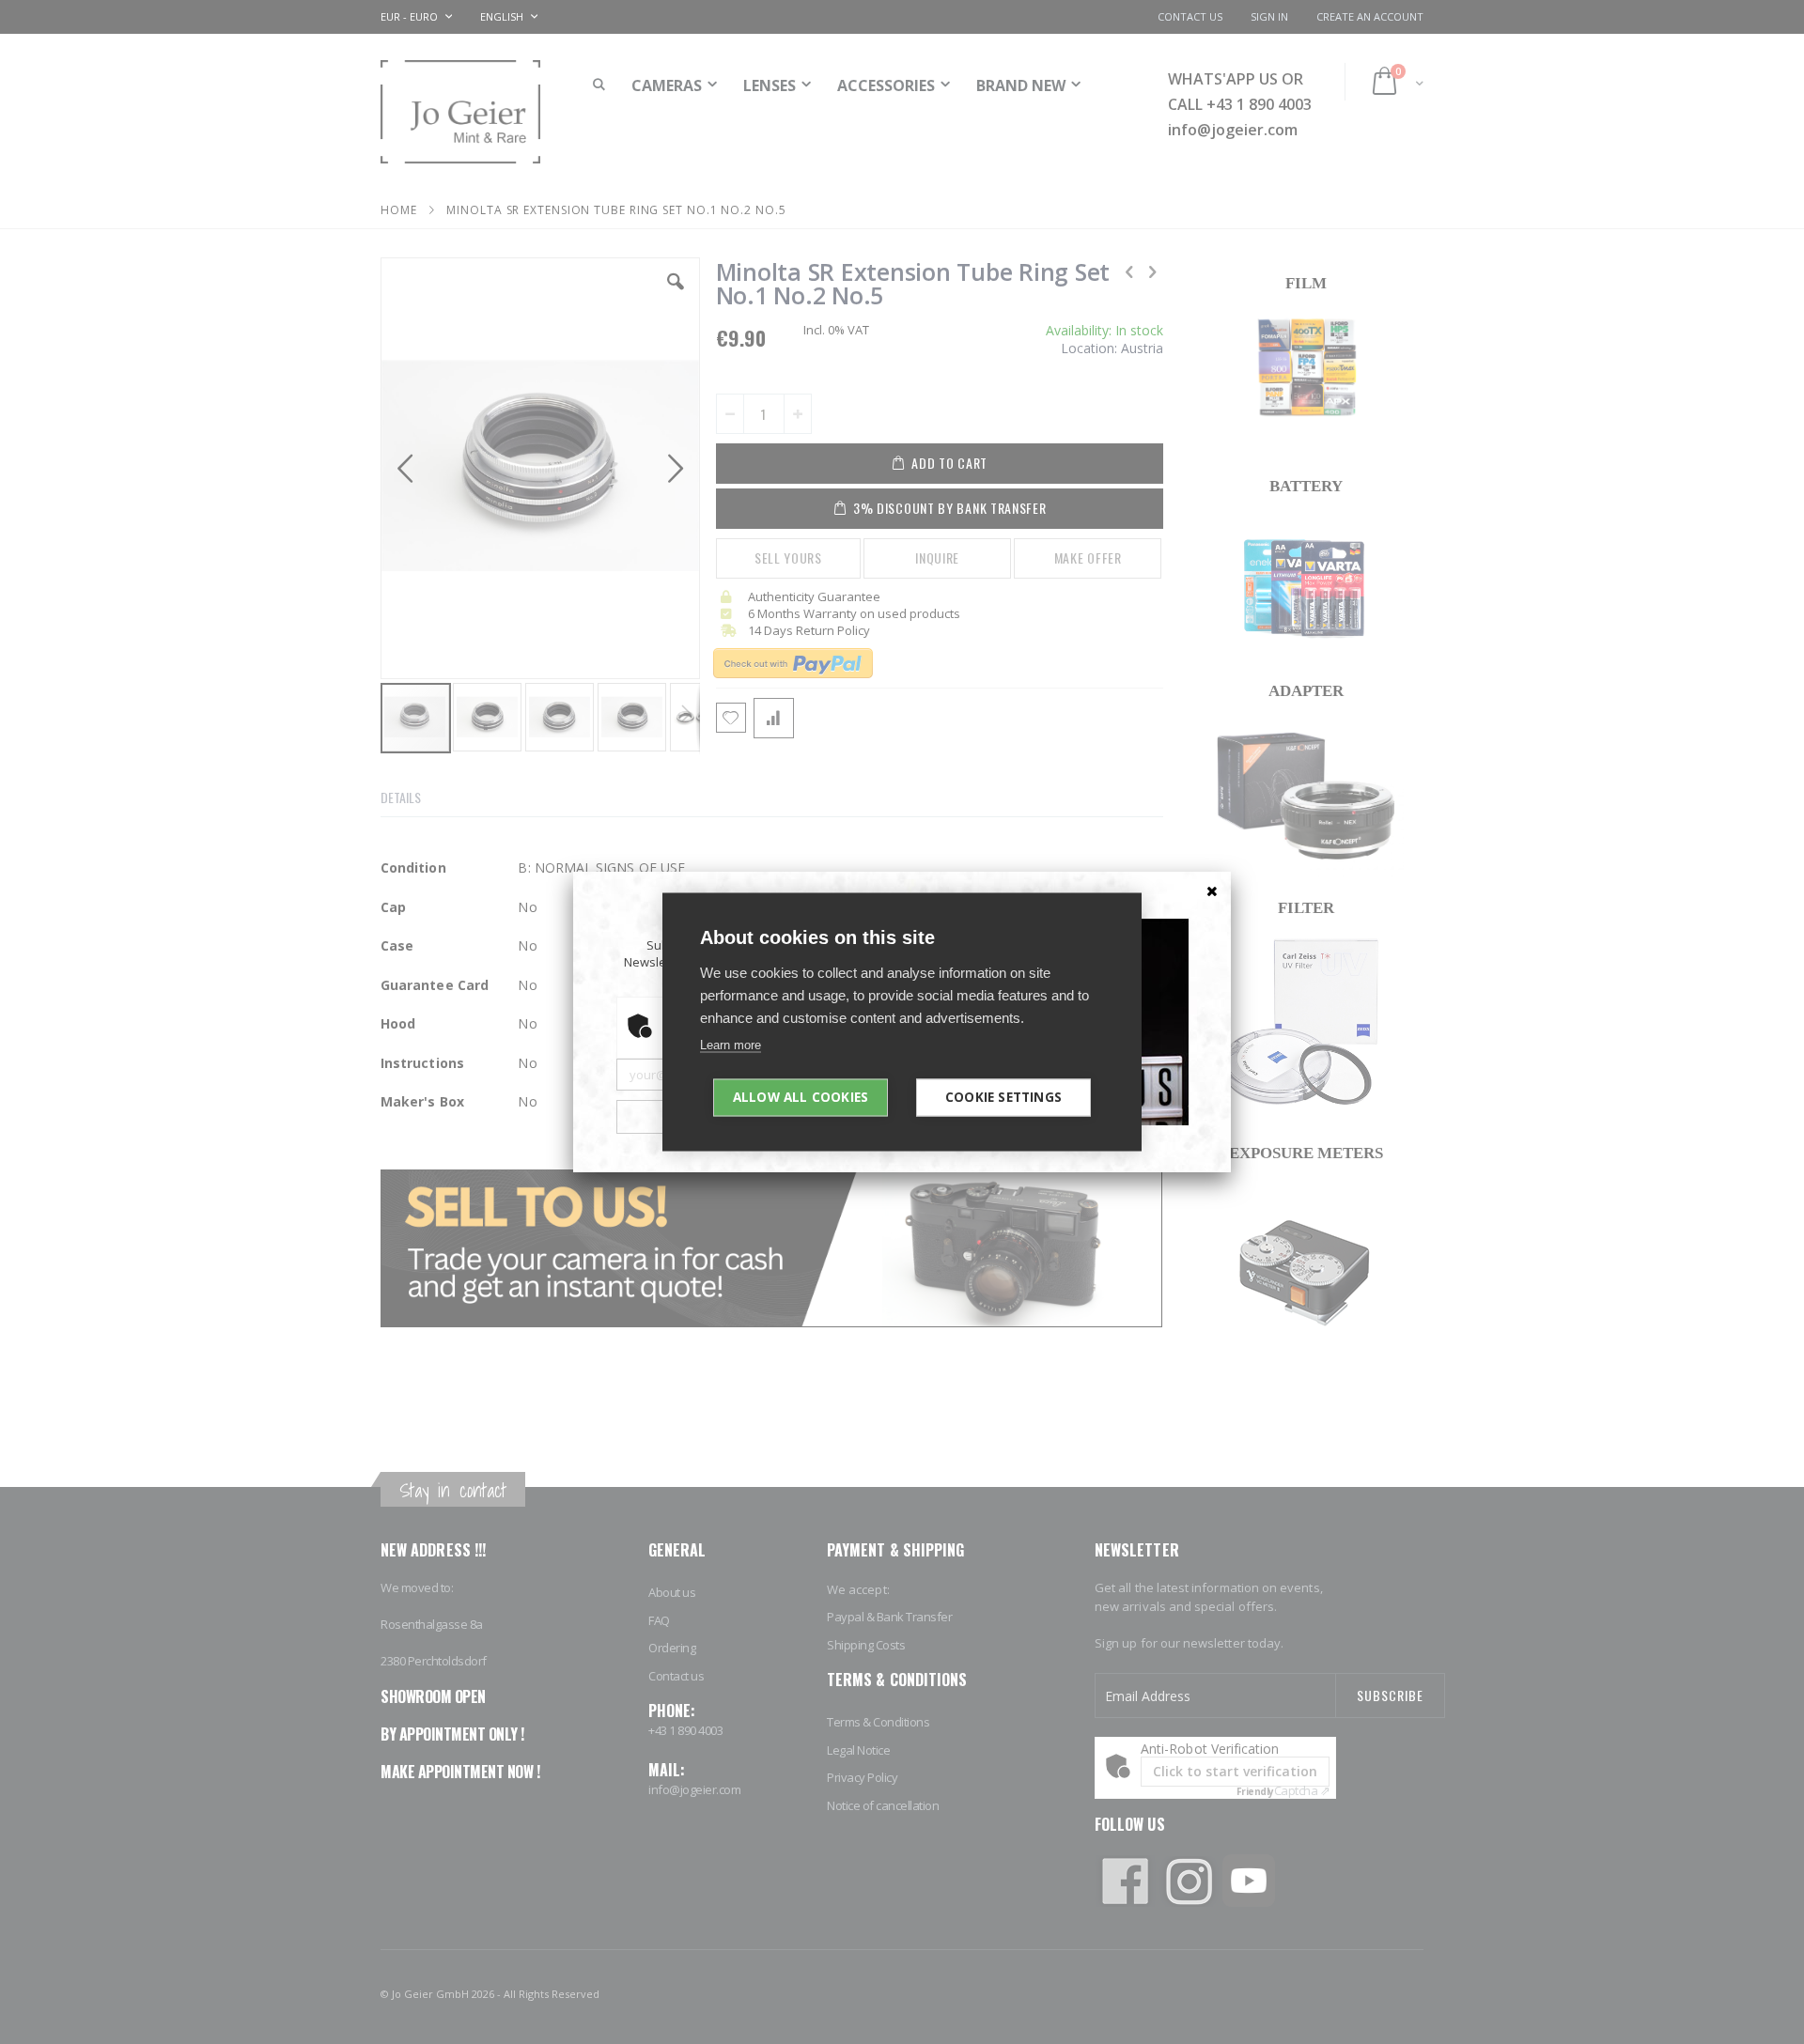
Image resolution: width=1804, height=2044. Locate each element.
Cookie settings (1003, 1097)
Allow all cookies (801, 1097)
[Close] (1212, 890)
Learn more (731, 1045)
